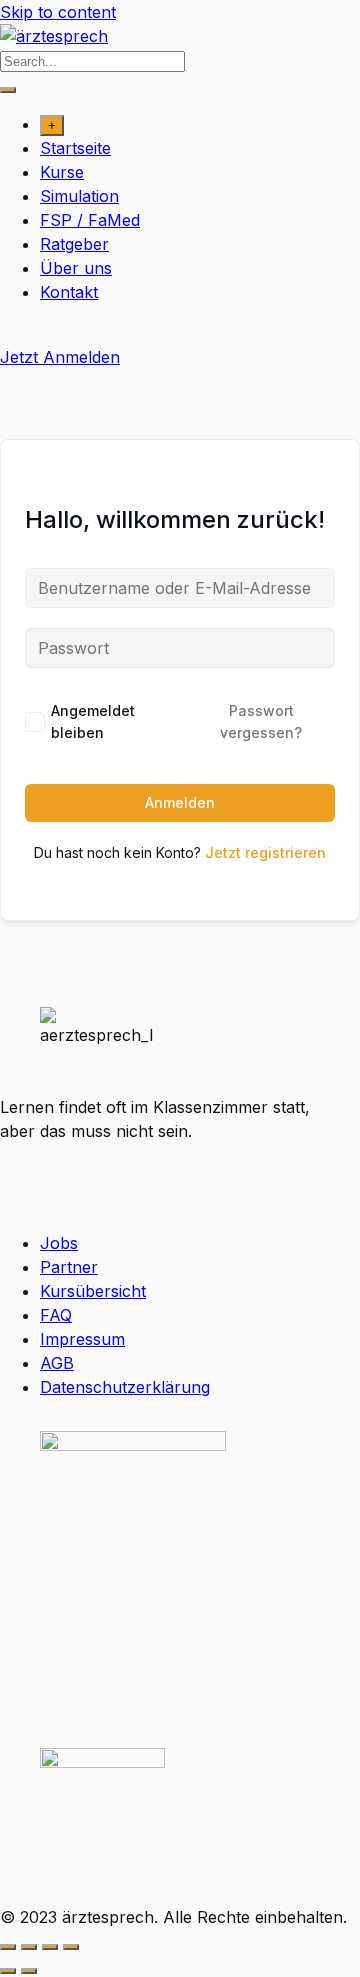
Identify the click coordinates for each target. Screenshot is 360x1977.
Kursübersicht (93, 1291)
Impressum (82, 1339)
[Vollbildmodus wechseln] (29, 1947)
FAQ (56, 1315)
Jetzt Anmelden (60, 357)
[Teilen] (50, 1947)
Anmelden (180, 802)
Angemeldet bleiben (93, 721)
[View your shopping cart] (10, 333)
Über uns (76, 268)
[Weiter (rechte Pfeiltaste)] (29, 1971)
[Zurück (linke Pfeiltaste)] (8, 1971)
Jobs (59, 1243)
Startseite (75, 148)
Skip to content (58, 12)
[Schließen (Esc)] (71, 1947)
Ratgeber (74, 244)
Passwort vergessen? (261, 721)
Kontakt (69, 292)
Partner (69, 1267)
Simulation (79, 196)
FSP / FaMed (90, 220)
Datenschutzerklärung (125, 1387)
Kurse (62, 172)
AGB (57, 1363)
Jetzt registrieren (265, 852)
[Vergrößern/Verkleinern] (8, 1947)
